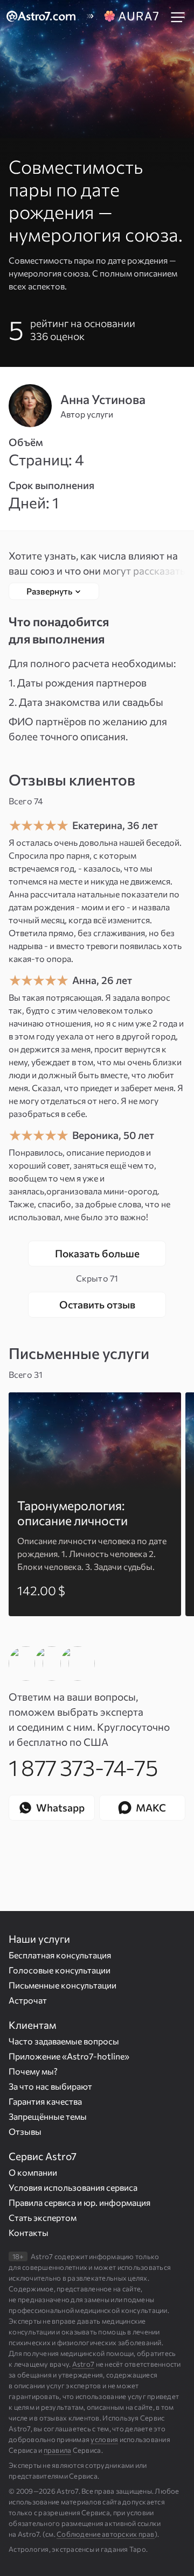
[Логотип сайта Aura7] (133, 17)
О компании (33, 2172)
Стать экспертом (43, 2217)
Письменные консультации (63, 1985)
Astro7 (84, 2364)
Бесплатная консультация (60, 1955)
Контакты (29, 2232)
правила (58, 2450)
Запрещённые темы (48, 2116)
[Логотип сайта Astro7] (46, 17)
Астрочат (28, 2000)
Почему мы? (33, 2071)
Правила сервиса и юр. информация (79, 2202)
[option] (95, 1504)
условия (104, 2439)
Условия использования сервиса (73, 2187)
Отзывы (25, 2131)
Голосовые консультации (60, 1970)
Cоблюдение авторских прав (106, 2534)
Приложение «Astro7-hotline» (69, 2056)
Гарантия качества (45, 2101)
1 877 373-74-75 (83, 1767)
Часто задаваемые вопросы (64, 2041)
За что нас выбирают (50, 2086)
